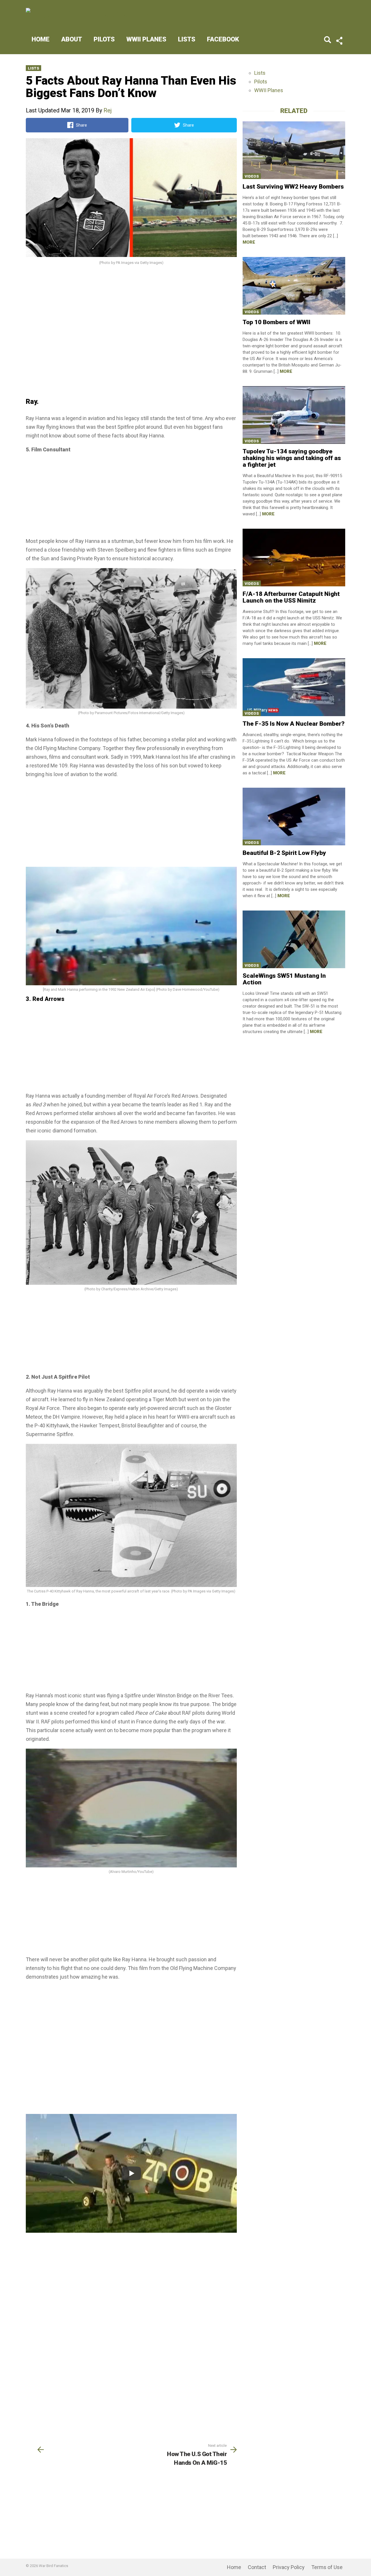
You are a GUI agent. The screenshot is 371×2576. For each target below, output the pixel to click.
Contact (257, 2567)
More (249, 242)
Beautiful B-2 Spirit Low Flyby (284, 853)
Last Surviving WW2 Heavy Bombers (293, 187)
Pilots (104, 39)
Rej (108, 110)
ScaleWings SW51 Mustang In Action (284, 979)
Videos (252, 176)
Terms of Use (327, 2567)
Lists (187, 39)
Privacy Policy (289, 2567)
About (72, 39)
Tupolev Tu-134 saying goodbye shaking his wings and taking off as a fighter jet (292, 458)
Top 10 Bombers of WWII (277, 322)
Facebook (223, 39)
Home (41, 39)
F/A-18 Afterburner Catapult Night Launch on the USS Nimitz (291, 597)
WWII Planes (146, 39)
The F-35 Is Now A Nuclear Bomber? (294, 724)
